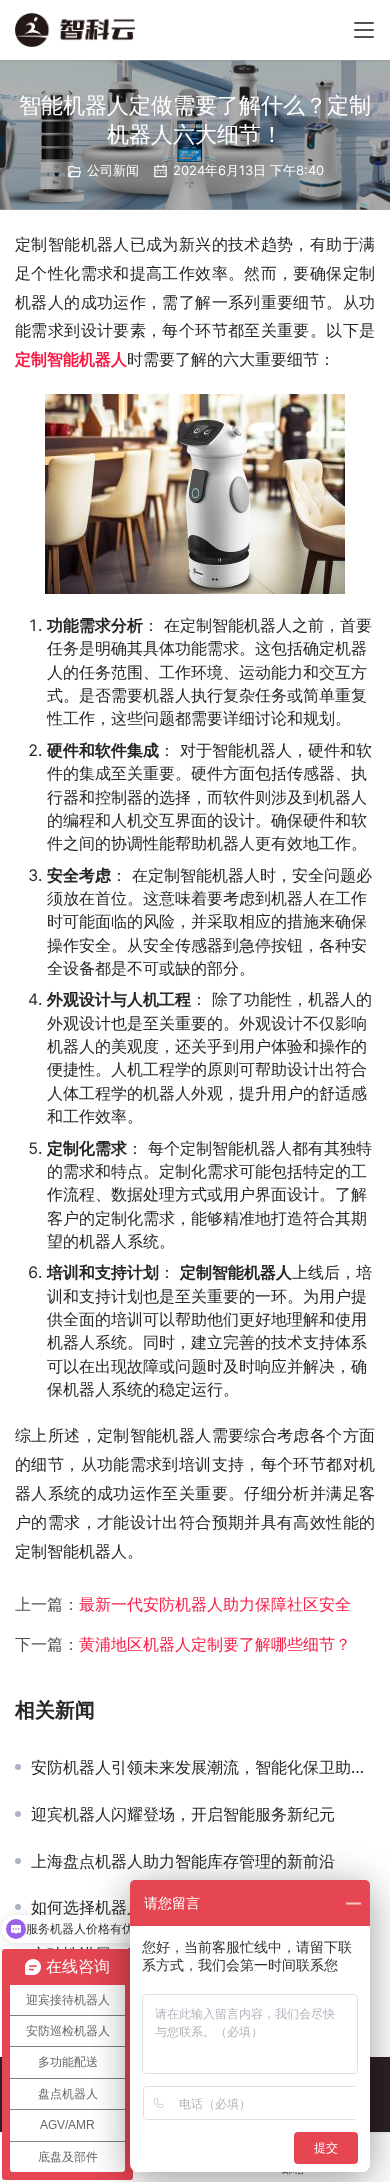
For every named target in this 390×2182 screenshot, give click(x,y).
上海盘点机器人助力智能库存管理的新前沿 (183, 1861)
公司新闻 (113, 170)
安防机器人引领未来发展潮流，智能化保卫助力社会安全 (203, 1767)
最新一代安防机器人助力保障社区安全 (215, 1604)
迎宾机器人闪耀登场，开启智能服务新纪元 (183, 1814)
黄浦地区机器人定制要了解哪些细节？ (215, 1644)
